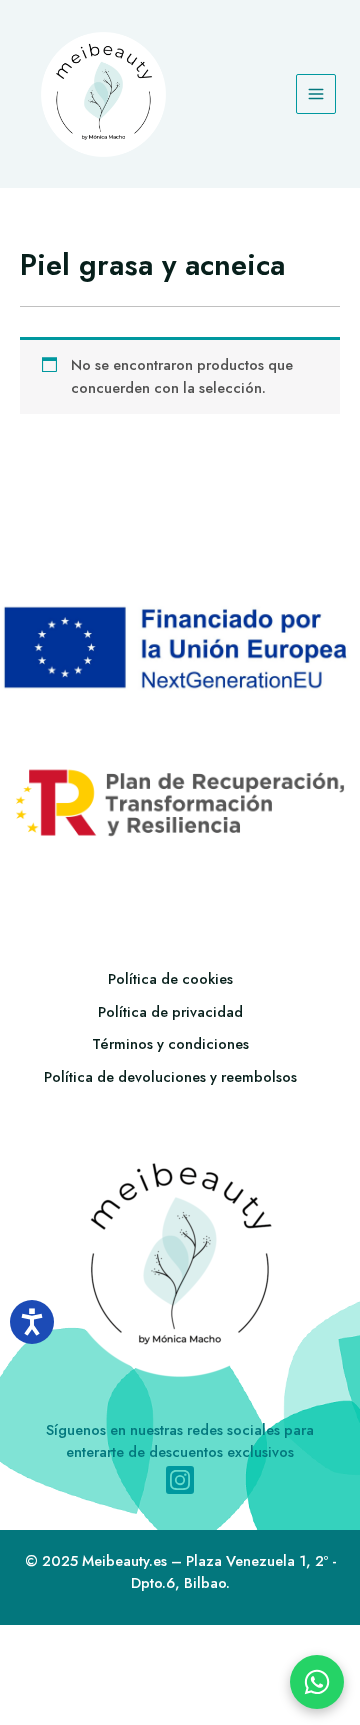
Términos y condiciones (170, 1043)
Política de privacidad (170, 1011)
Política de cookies (170, 978)
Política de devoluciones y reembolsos (170, 1076)
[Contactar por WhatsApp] (317, 1682)
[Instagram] (180, 1480)
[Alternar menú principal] (316, 94)
